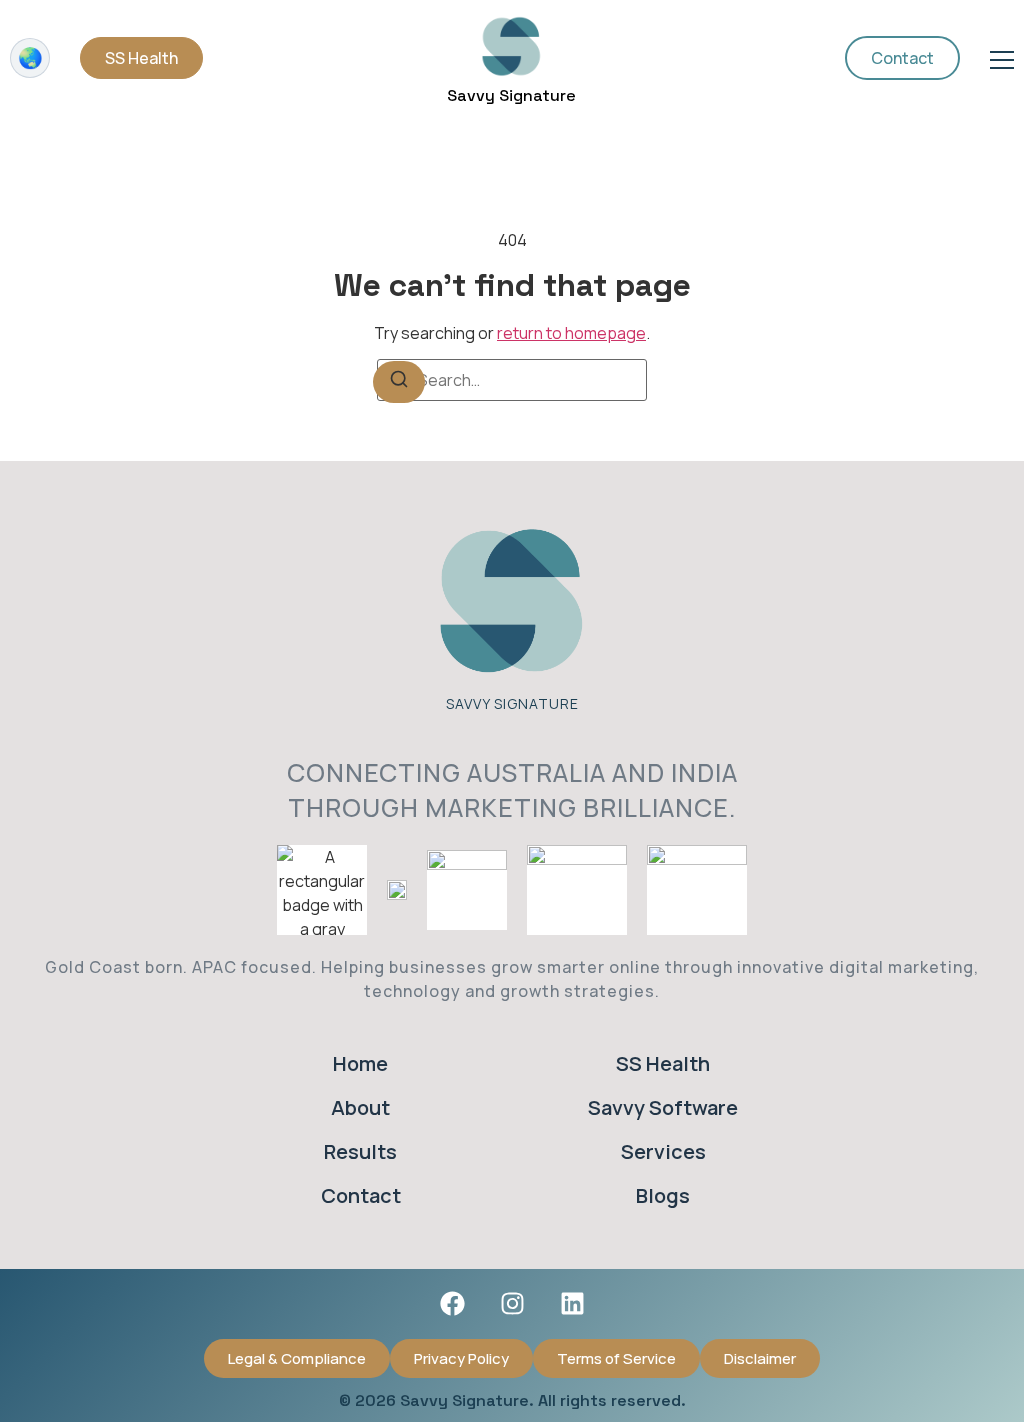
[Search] (399, 382)
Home (360, 1063)
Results (360, 1151)
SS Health (663, 1063)
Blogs (663, 1195)
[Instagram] (512, 1304)
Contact (361, 1195)
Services (663, 1151)
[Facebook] (452, 1304)
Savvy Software (663, 1107)
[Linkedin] (572, 1304)
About (360, 1107)
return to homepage (571, 333)
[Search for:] (512, 380)
